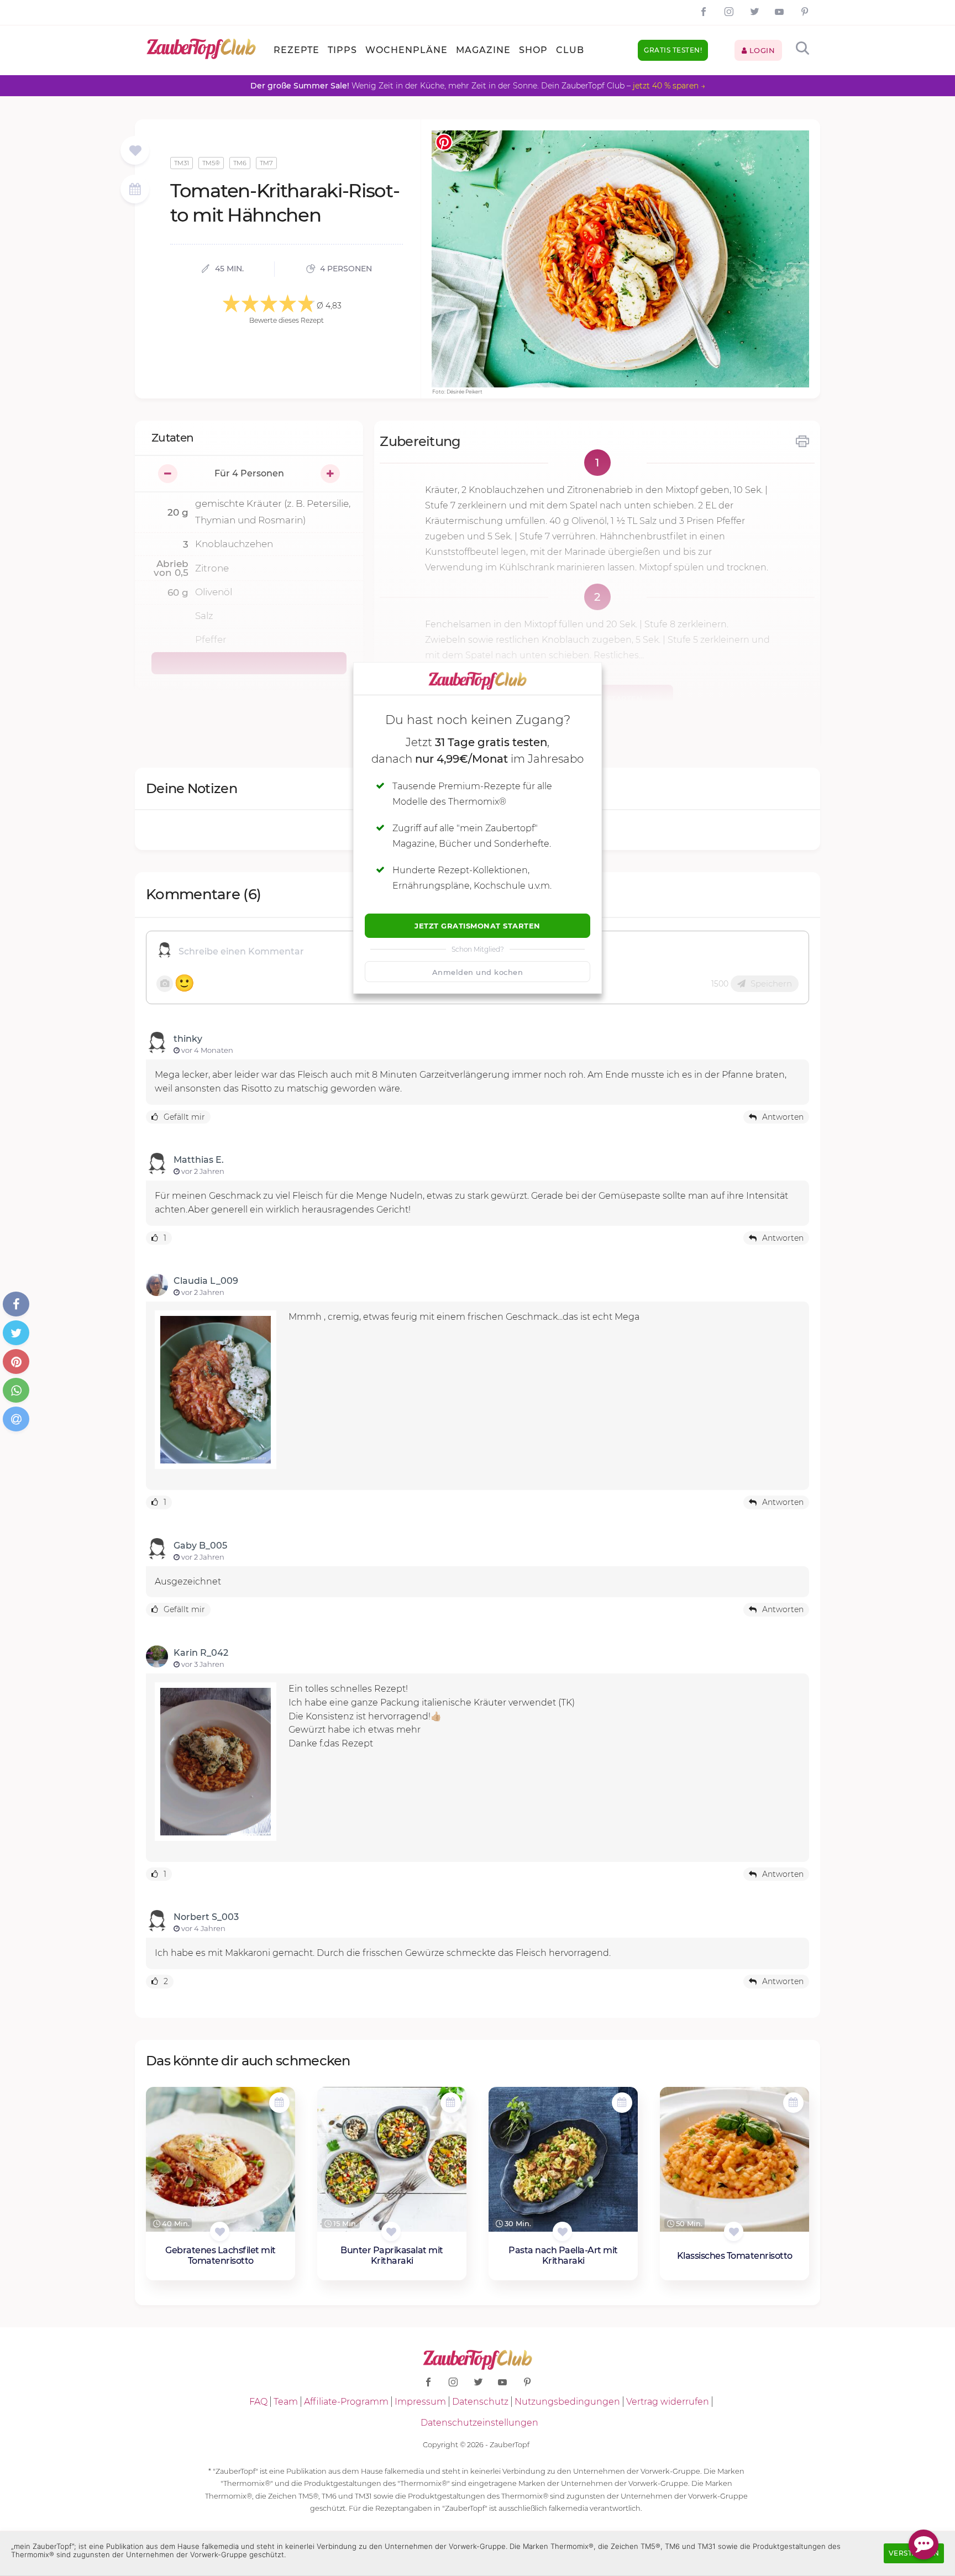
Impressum (420, 2402)
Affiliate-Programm (346, 2402)
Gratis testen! (673, 50)
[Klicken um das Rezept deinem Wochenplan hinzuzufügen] (279, 2103)
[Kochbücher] (135, 151)
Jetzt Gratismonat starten (478, 926)
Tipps (342, 50)
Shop (533, 50)
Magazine (483, 50)
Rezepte (297, 50)
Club (570, 50)
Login (761, 50)
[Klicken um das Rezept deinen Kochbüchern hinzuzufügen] (220, 2231)
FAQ (258, 2402)
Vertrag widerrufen (668, 2402)
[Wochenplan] (135, 190)
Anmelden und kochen (478, 972)
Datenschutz (480, 2402)
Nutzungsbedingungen (567, 2402)
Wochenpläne (406, 50)
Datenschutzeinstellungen (479, 2423)
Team (286, 2402)
